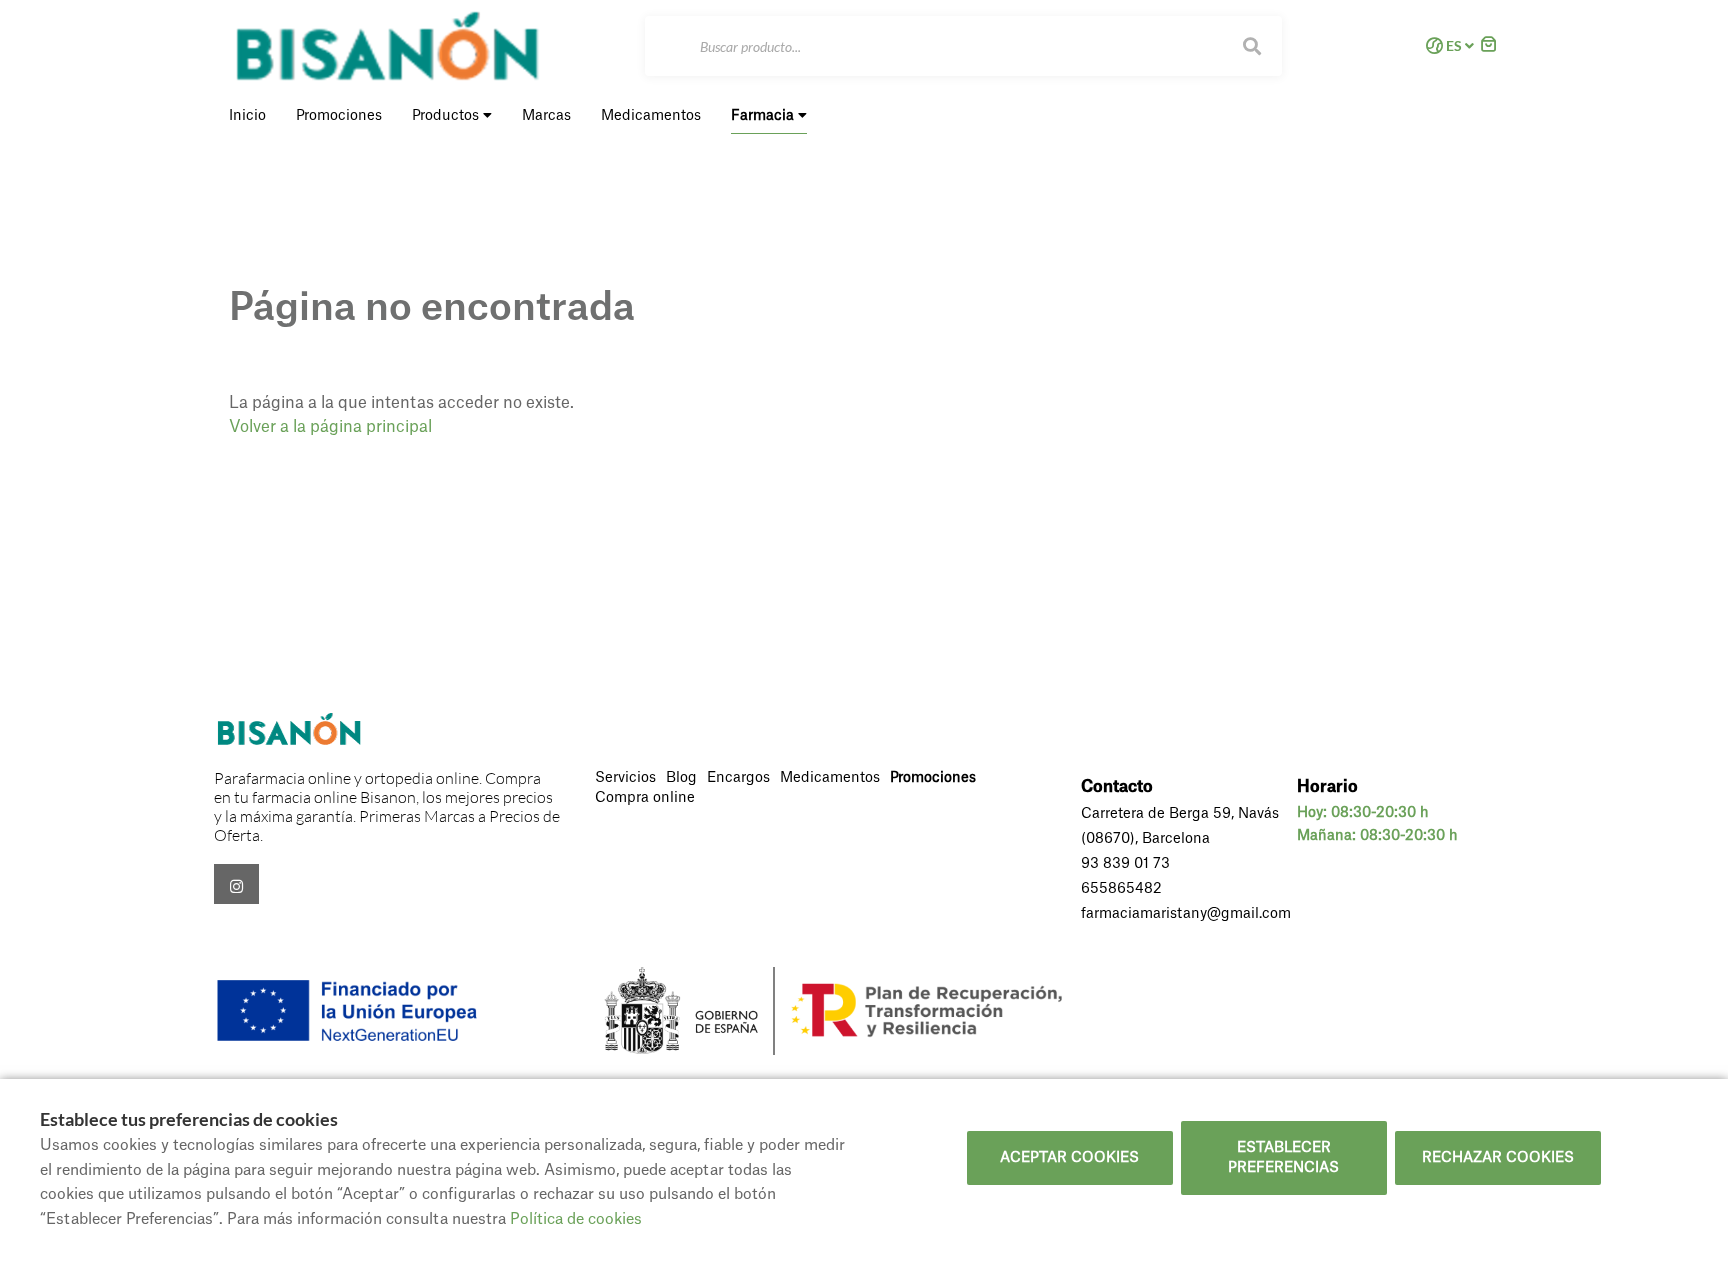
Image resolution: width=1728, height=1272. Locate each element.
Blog (681, 778)
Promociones (933, 778)
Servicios (625, 778)
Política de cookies (576, 1219)
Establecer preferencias (1283, 1158)
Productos (447, 116)
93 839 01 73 (1125, 864)
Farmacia (764, 116)
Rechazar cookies (1498, 1158)
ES (1454, 46)
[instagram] (236, 884)
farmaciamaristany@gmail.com (1186, 914)
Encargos (738, 778)
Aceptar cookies (1069, 1158)
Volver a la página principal (330, 427)
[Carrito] (1489, 46)
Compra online (645, 798)
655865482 (1121, 889)
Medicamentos (830, 778)
